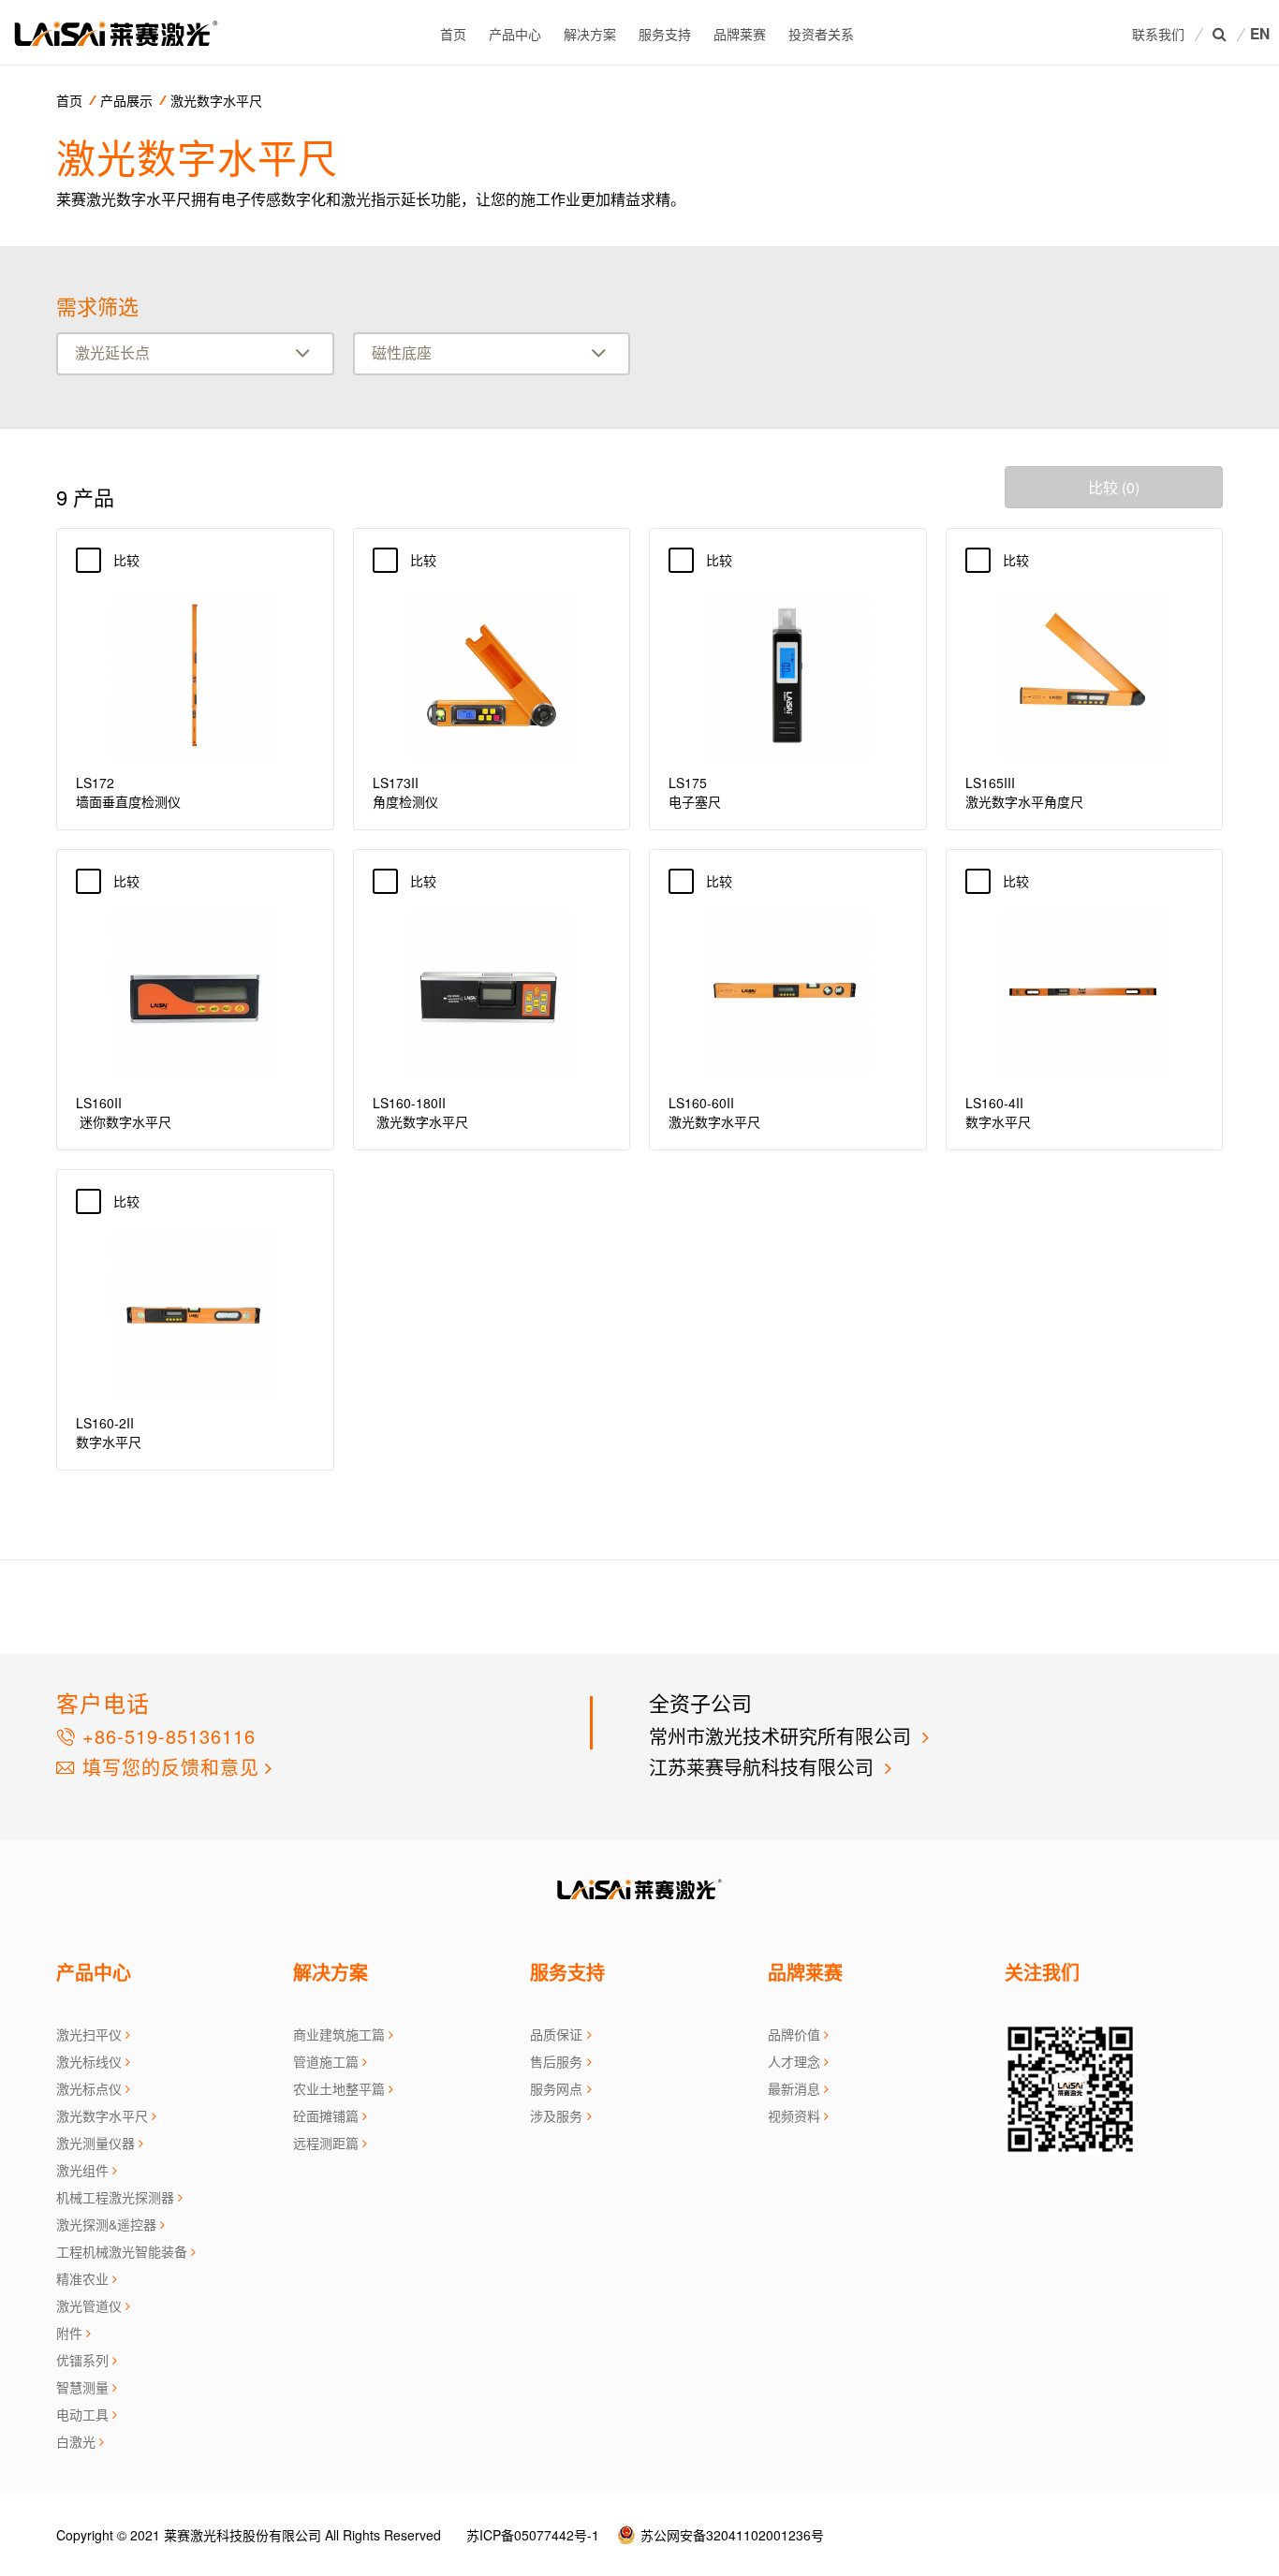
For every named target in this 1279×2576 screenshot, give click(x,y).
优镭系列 (82, 2360)
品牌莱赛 (740, 34)
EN (1260, 34)
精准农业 (82, 2278)
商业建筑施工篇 (339, 2034)
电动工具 (82, 2414)
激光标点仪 (89, 2088)
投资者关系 (821, 34)
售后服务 (556, 2061)
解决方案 (590, 34)
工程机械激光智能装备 (122, 2251)
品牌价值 (794, 2034)
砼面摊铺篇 (326, 2115)
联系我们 (1158, 34)
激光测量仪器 (96, 2143)
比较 (137, 560)
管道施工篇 (326, 2061)
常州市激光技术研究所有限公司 (783, 1736)
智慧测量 (82, 2387)
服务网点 (556, 2088)
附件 (69, 2333)
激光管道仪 (89, 2305)
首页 (453, 34)
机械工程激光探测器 (115, 2197)
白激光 (76, 2441)
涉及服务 (556, 2115)
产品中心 (515, 34)
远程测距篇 (326, 2143)
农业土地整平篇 (339, 2088)
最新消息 (794, 2088)
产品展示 (126, 100)
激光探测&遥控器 (106, 2224)
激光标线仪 (89, 2061)
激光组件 (82, 2170)
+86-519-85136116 (166, 1736)
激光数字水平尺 (216, 100)
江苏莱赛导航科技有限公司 (764, 1767)
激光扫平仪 (89, 2034)
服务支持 (665, 34)
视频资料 (794, 2115)
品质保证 (556, 2034)
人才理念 (794, 2061)
